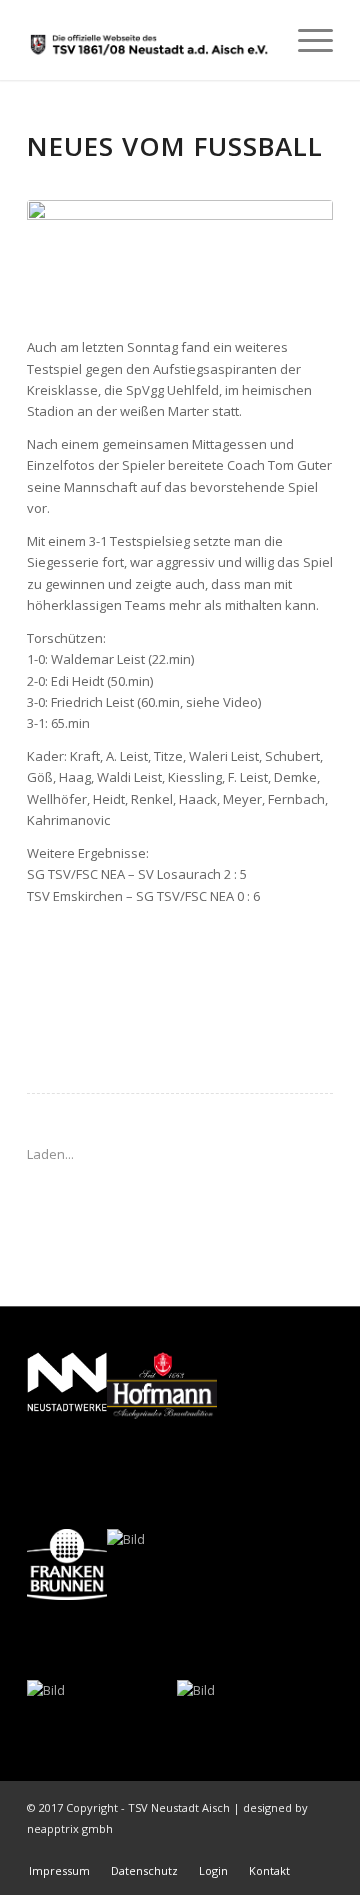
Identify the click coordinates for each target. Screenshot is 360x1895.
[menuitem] (305, 40)
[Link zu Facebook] (288, 1850)
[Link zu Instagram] (318, 1850)
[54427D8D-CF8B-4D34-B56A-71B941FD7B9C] (180, 258)
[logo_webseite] (149, 40)
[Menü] (305, 40)
